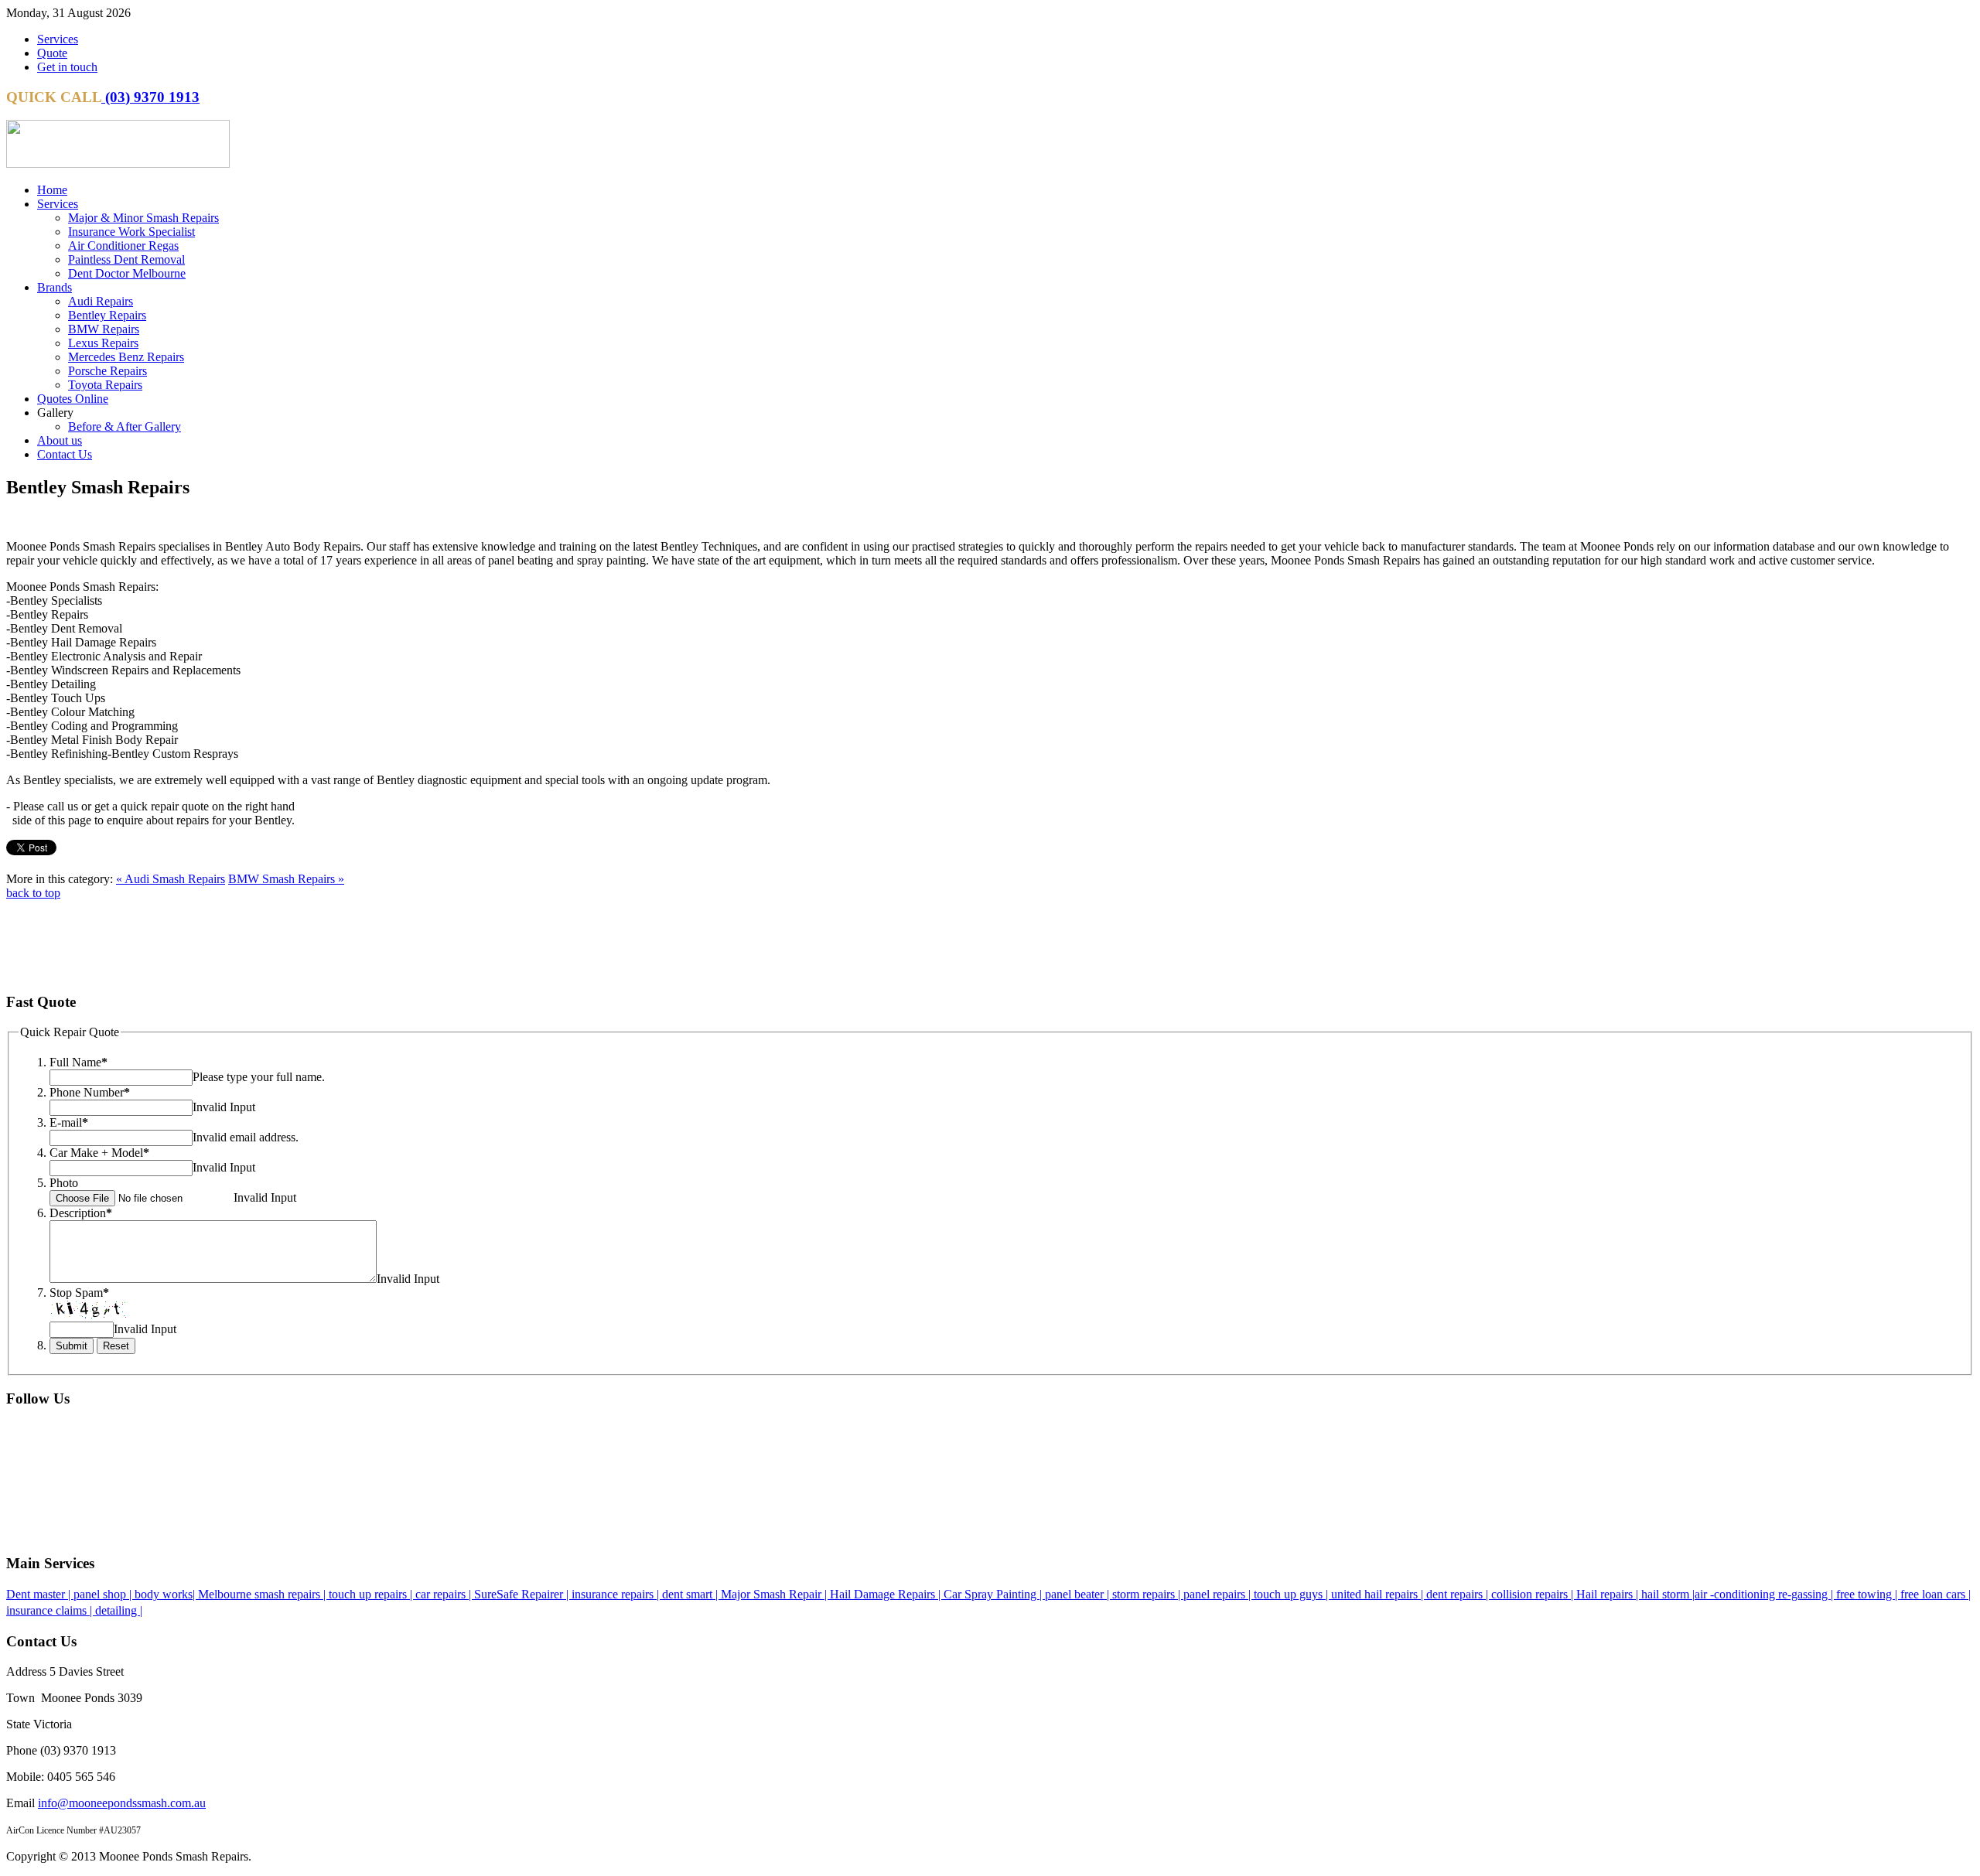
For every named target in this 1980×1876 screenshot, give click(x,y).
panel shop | (104, 1594)
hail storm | (1668, 1594)
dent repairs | (1459, 1594)
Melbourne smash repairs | (263, 1594)
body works (164, 1594)
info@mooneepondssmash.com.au (122, 1803)
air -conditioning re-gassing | (1765, 1594)
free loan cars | (1936, 1594)
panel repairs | (1219, 1594)
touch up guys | (1292, 1594)
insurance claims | (51, 1610)
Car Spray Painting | (994, 1594)
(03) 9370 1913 (150, 97)
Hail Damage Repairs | (887, 1594)
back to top (33, 893)
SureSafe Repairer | (523, 1594)
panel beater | (1079, 1594)
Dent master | (40, 1594)
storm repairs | (1148, 1594)
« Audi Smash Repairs (171, 879)
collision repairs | (1534, 1594)
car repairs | (445, 1594)
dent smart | (691, 1594)
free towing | (1868, 1594)
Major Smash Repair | (775, 1594)
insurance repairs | (617, 1594)
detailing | (119, 1610)
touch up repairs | (372, 1594)
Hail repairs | (1609, 1594)
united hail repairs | (1379, 1594)
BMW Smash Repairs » (286, 879)
